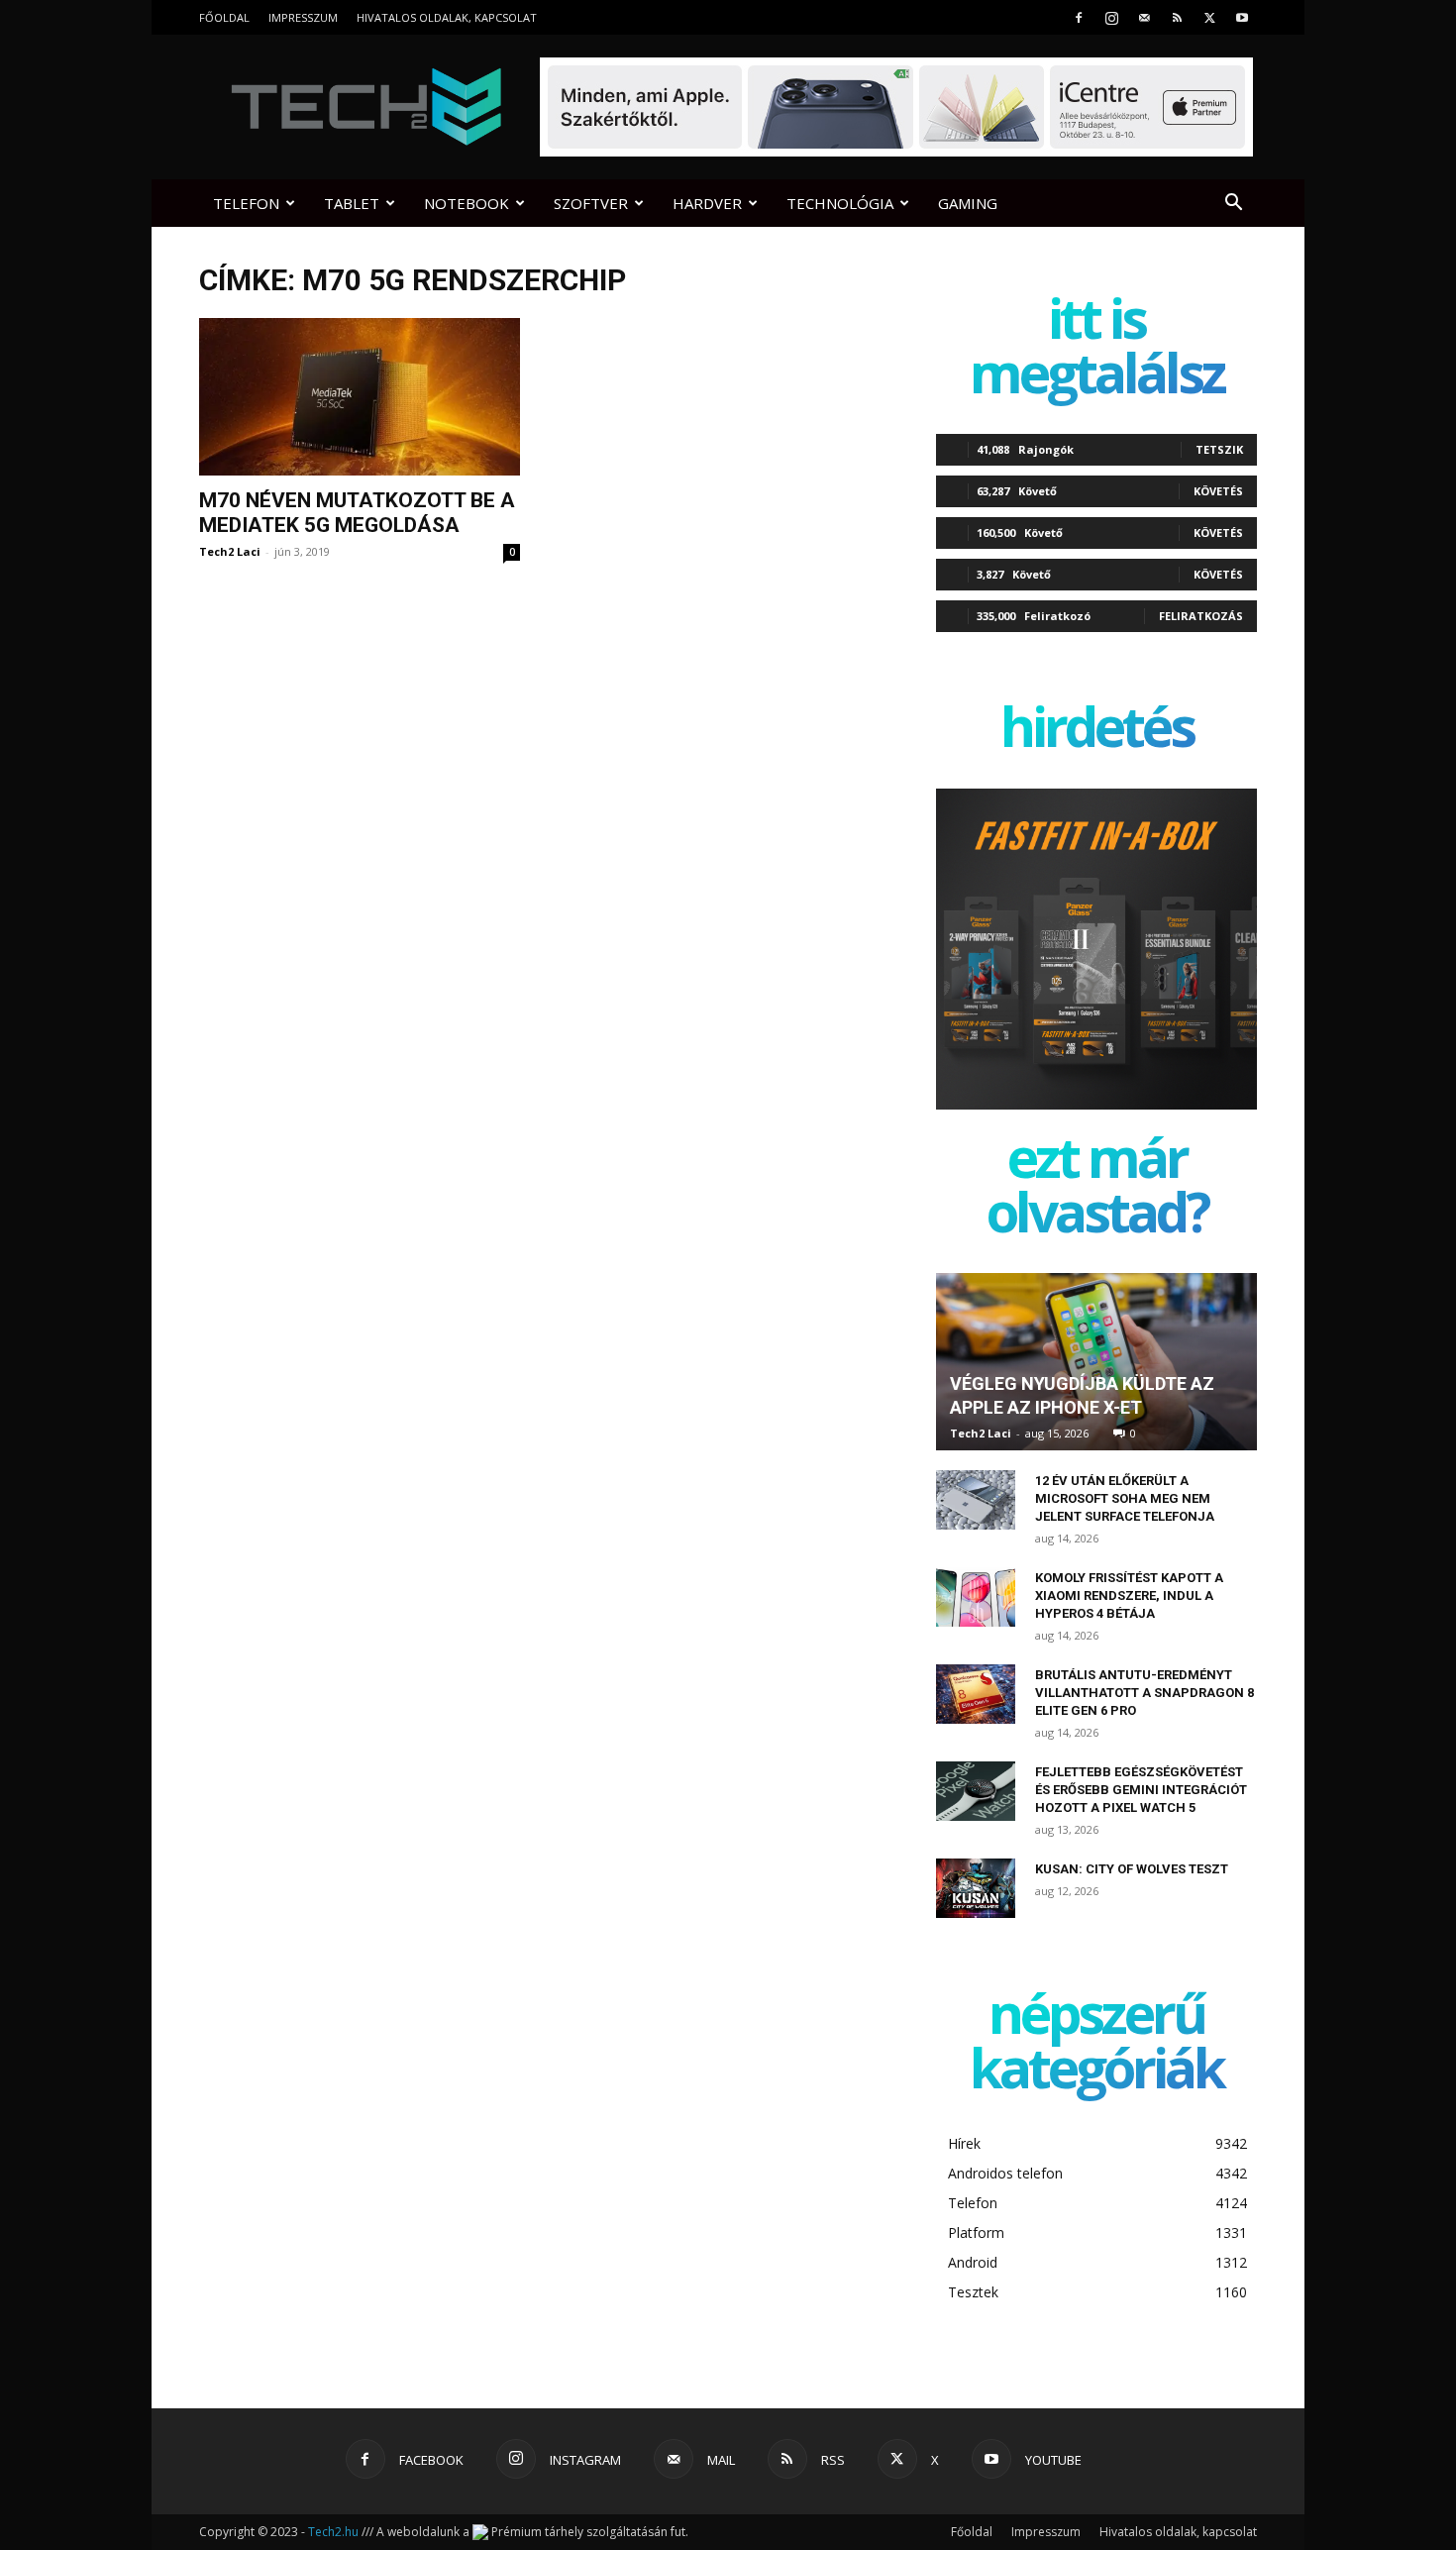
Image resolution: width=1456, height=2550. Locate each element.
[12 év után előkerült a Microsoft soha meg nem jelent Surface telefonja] (976, 1500)
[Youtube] (1242, 17)
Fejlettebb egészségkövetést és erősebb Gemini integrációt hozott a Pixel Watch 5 (1141, 1790)
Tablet (352, 203)
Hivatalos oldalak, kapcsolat (447, 17)
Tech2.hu (333, 2532)
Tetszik (1219, 449)
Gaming (968, 203)
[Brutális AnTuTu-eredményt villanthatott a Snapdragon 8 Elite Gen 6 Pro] (976, 1694)
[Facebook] (1079, 17)
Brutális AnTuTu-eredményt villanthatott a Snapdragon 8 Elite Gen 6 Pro (1144, 1693)
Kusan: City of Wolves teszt (1132, 1869)
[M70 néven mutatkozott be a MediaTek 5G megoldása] (360, 397)
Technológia (840, 203)
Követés (1218, 491)
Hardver (707, 203)
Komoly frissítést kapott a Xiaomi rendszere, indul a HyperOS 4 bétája (1129, 1595)
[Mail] (1144, 17)
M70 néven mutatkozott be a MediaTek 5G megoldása (357, 513)
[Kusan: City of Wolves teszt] (976, 1888)
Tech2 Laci (230, 551)
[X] (1209, 17)
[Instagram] (1111, 17)
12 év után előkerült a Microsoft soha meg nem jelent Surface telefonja (1125, 1498)
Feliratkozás (1201, 616)
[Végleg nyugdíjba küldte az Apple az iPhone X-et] (1096, 1362)
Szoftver (591, 203)
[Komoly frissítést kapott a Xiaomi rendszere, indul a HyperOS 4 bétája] (976, 1597)
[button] (1233, 205)
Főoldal (224, 17)
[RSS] (1177, 17)
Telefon (246, 203)
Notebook (467, 203)
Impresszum (303, 17)
